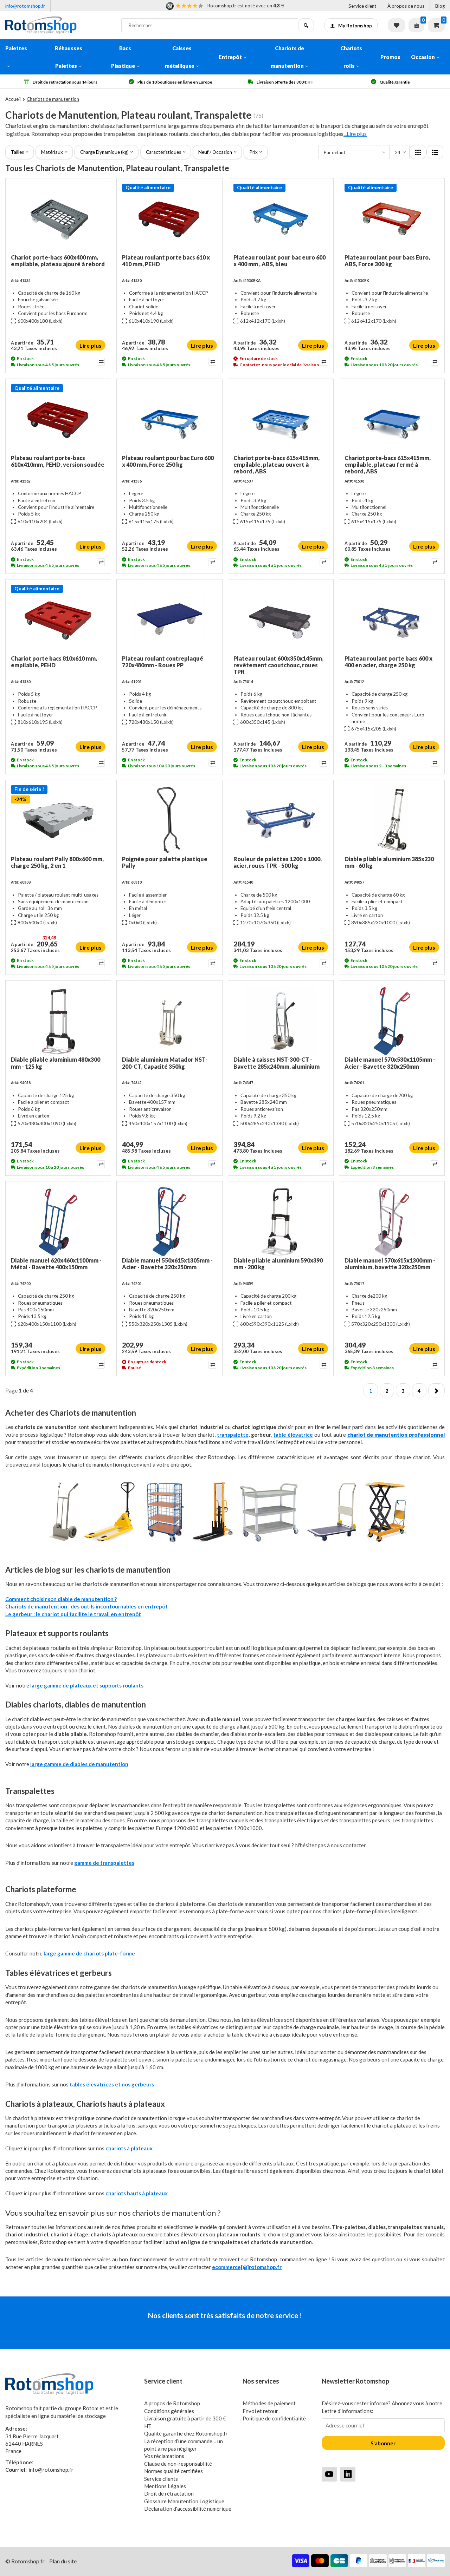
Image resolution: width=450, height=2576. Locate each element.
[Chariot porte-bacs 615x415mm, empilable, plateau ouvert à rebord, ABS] (281, 419)
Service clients (161, 2479)
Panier (436, 25)
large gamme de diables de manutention (79, 1764)
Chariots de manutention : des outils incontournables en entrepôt (86, 1606)
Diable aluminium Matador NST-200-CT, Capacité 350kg (165, 1063)
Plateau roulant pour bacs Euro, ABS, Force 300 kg (387, 261)
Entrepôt (230, 57)
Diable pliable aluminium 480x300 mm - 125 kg (56, 1063)
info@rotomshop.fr (25, 6)
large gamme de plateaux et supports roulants (87, 1685)
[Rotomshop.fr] (58, 25)
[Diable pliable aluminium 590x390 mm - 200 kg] (281, 1222)
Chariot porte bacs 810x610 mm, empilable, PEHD (54, 662)
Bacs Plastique (123, 57)
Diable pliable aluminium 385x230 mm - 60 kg (389, 862)
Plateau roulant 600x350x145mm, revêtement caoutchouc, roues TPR (278, 665)
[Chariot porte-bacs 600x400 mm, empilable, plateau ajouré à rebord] (58, 219)
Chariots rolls (351, 57)
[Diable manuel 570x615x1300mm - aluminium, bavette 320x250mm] (392, 1222)
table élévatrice (293, 1435)
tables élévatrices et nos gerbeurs (112, 2084)
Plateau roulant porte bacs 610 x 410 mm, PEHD (166, 261)
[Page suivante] (436, 1390)
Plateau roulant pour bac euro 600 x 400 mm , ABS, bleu (279, 261)
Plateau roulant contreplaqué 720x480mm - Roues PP (163, 662)
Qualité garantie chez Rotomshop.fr (186, 2433)
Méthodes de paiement (269, 2403)
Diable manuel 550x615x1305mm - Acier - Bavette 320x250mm (167, 1264)
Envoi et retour (260, 2411)
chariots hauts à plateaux (137, 2193)
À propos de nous (406, 6)
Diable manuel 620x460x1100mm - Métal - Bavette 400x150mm (56, 1264)
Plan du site (63, 2561)
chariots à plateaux (129, 2148)
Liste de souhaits (397, 25)
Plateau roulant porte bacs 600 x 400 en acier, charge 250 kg (388, 662)
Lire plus (91, 345)
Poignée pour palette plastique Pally (165, 862)
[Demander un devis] (416, 25)
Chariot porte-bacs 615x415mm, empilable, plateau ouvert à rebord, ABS (277, 464)
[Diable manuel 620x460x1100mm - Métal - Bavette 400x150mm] (58, 1222)
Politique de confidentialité (274, 2418)
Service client (362, 6)
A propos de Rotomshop (172, 2403)
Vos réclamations (164, 2456)
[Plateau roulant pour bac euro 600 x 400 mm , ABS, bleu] (281, 219)
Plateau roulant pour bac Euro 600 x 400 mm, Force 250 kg (168, 461)
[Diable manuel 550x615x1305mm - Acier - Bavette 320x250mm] (169, 1222)
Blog (440, 6)
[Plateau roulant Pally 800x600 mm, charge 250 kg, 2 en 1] (58, 820)
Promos (390, 57)
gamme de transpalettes (104, 1863)
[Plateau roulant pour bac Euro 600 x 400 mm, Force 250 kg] (169, 419)
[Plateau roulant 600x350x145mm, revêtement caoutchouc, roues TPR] (281, 620)
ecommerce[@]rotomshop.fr (247, 2267)
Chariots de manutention (287, 57)
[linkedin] (348, 2474)
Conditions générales (169, 2411)
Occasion (423, 57)
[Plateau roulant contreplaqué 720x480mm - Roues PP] (169, 620)
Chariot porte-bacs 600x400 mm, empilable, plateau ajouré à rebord (58, 261)
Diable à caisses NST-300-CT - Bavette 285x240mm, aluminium (277, 1063)
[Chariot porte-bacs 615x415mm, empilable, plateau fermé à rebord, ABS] (392, 419)
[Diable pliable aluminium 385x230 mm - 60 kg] (392, 820)
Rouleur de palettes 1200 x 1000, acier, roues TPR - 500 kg (278, 862)
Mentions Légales (165, 2486)
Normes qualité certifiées (173, 2471)
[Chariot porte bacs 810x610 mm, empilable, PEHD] (58, 620)
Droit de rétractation (169, 2493)
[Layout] (418, 152)
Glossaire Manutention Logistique (184, 2501)
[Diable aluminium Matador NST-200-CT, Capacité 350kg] (169, 1021)
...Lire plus (355, 134)
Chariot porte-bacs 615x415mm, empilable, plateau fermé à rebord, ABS (388, 464)
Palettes (16, 48)
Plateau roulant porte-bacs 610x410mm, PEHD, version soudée (58, 461)
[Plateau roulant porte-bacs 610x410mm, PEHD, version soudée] (58, 419)
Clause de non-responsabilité (178, 2464)
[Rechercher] (306, 25)
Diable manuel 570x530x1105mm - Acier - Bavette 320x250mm (390, 1063)
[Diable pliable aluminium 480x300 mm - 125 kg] (58, 1021)
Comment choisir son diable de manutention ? (61, 1599)
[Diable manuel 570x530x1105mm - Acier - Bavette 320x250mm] (392, 1021)
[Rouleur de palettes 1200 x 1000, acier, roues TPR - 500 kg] (281, 820)
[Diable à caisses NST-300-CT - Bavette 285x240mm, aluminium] (281, 1021)
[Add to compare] (100, 362)
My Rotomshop (355, 26)
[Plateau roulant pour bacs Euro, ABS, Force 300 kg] (392, 219)
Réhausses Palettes (69, 57)
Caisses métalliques (180, 57)
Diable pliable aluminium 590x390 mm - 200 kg (278, 1264)
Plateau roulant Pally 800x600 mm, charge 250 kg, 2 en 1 (57, 862)
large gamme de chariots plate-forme (89, 1953)
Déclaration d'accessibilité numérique (188, 2509)
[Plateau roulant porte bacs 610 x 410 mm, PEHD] (169, 219)
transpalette (233, 1435)
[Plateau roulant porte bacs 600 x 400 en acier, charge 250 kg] (392, 620)
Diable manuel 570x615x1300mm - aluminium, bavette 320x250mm (390, 1264)
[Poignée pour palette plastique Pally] (169, 820)
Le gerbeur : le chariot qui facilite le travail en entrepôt (73, 1614)
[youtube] (329, 2474)
